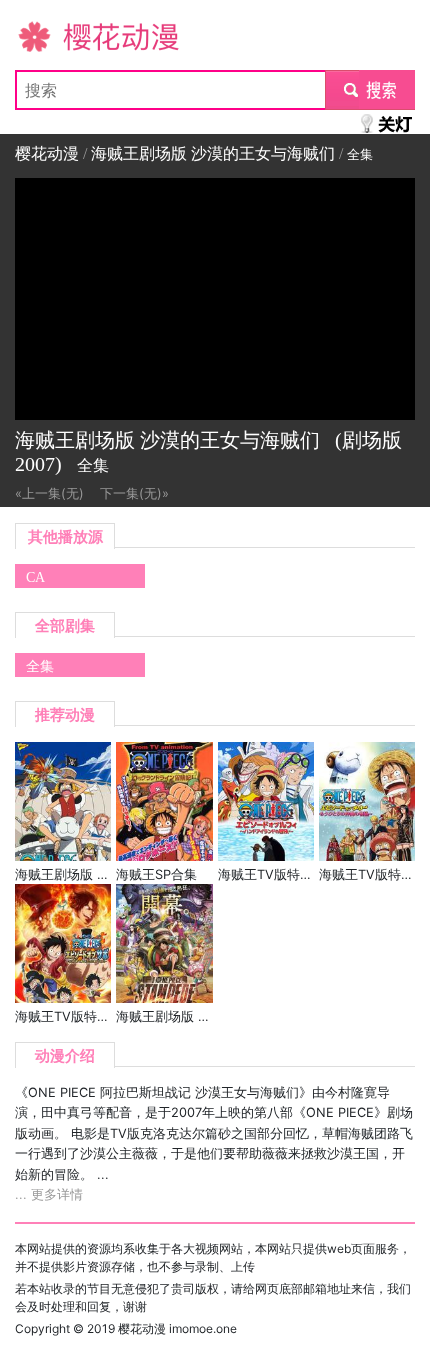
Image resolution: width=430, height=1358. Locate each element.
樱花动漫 (47, 36)
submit (370, 90)
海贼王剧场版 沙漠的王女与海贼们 (213, 153)
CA (35, 577)
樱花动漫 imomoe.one (177, 1328)
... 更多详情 (49, 1194)
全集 (40, 666)
